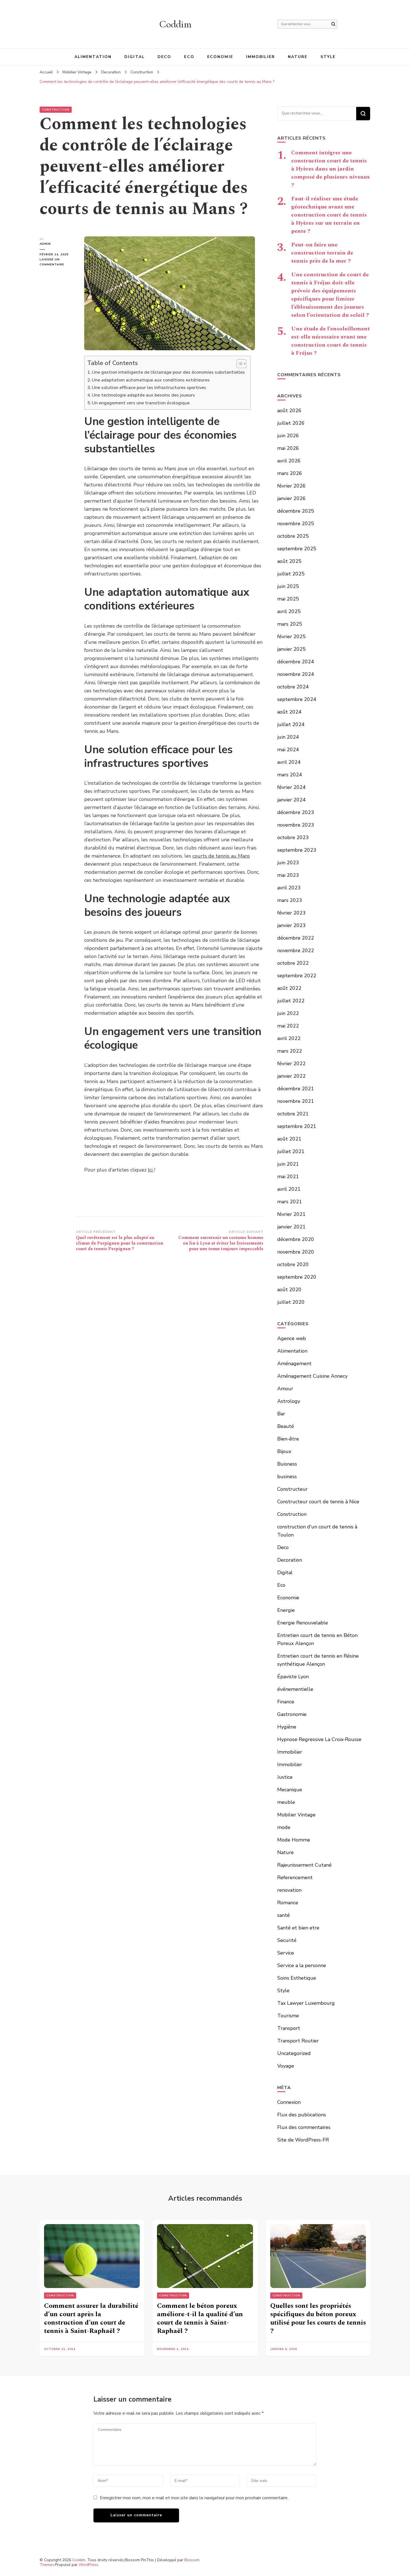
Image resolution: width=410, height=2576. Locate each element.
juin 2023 (288, 863)
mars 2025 (290, 624)
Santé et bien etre (298, 1928)
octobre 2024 (293, 687)
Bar (281, 1414)
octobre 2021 (293, 1114)
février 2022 (291, 1063)
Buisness (287, 1464)
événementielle (295, 1689)
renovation (289, 1890)
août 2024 (289, 712)
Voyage (286, 2066)
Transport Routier (298, 2041)
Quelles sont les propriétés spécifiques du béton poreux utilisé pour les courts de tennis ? (318, 2318)
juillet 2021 (291, 1151)
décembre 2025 (296, 511)
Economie (220, 57)
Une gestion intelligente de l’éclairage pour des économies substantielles (168, 372)
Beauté (286, 1426)
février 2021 (291, 1214)
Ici (151, 1170)
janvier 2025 (291, 649)
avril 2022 (289, 1038)
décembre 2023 (296, 812)
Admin (45, 244)
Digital (135, 57)
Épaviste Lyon (293, 1677)
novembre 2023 (296, 825)
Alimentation (93, 57)
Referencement (295, 1878)
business (287, 1477)
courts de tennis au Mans (221, 856)
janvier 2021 (291, 1227)
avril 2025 (289, 611)
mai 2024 (288, 750)
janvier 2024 (291, 800)
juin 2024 (288, 737)
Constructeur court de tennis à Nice (318, 1502)
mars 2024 (290, 775)
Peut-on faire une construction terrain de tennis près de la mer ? (322, 253)
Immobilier (261, 57)
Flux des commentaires (304, 2127)
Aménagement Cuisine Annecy (312, 1376)
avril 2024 (289, 762)
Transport (289, 2028)
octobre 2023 (293, 837)
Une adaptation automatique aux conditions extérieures (151, 380)
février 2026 (291, 486)
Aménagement (294, 1363)
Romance (288, 1903)
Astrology (289, 1401)
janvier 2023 (291, 925)
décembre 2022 (296, 938)
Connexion (289, 2102)
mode (284, 1827)
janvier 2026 (291, 498)
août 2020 (289, 1290)
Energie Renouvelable (303, 1623)
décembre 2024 (296, 662)
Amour (285, 1389)
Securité (287, 1940)
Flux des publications (302, 2115)
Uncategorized (294, 2053)
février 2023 (291, 913)
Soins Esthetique (297, 1978)
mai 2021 (288, 1177)
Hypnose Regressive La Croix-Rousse (319, 1739)
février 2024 (291, 787)
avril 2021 (289, 1189)
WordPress (88, 2565)
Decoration (290, 1560)
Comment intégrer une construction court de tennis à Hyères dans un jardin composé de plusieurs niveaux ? (331, 169)
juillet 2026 (291, 423)
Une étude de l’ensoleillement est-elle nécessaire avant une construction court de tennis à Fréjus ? (331, 341)
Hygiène (287, 1727)
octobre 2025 (293, 536)
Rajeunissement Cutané (304, 1865)
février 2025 (291, 637)
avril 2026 (289, 461)
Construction (56, 110)
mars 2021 (290, 1202)
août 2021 (289, 1139)
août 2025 (289, 561)
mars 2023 (290, 900)
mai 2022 (288, 1026)
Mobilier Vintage (296, 1815)
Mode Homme (294, 1840)
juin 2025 (288, 586)
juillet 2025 (291, 574)
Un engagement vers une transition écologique (141, 403)
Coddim (175, 24)
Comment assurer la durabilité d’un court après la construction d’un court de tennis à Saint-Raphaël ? (91, 2318)
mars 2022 (290, 1051)
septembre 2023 (297, 850)
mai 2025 (288, 599)
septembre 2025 (297, 549)
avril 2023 (289, 888)
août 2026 (289, 410)
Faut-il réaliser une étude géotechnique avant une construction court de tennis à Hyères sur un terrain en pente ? (329, 215)
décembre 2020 (296, 1239)
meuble (286, 1802)
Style (328, 57)
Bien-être (288, 1439)
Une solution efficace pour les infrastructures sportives (149, 388)
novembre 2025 (296, 524)
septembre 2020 (297, 1277)
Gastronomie (292, 1714)
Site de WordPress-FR (303, 2140)
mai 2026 (288, 448)
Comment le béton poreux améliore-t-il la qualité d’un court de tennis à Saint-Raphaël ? (200, 2318)
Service (286, 1953)
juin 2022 (288, 1013)
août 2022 (289, 988)
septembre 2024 (297, 699)
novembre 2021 (296, 1101)
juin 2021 (288, 1164)
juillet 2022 (291, 1001)
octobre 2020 (293, 1264)
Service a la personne (302, 1965)
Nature (298, 57)
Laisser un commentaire (58, 262)
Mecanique (290, 1790)
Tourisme (288, 2016)
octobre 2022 (293, 963)
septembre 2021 (297, 1126)
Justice (285, 1777)
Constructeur (292, 1489)
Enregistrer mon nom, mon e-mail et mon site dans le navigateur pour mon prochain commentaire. (194, 2498)
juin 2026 (288, 436)
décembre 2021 (296, 1089)
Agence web (292, 1338)
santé (284, 1915)
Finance (286, 1702)
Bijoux (284, 1451)
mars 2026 (290, 473)
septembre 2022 (297, 976)
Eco (189, 57)
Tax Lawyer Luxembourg (306, 2003)
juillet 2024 (291, 724)
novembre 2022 (296, 950)
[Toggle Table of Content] (239, 364)
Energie (286, 1610)
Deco (164, 57)
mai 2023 (288, 875)
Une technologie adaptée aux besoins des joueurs (143, 395)
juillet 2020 (291, 1302)
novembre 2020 (296, 1252)
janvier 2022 (291, 1076)
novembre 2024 (296, 674)
